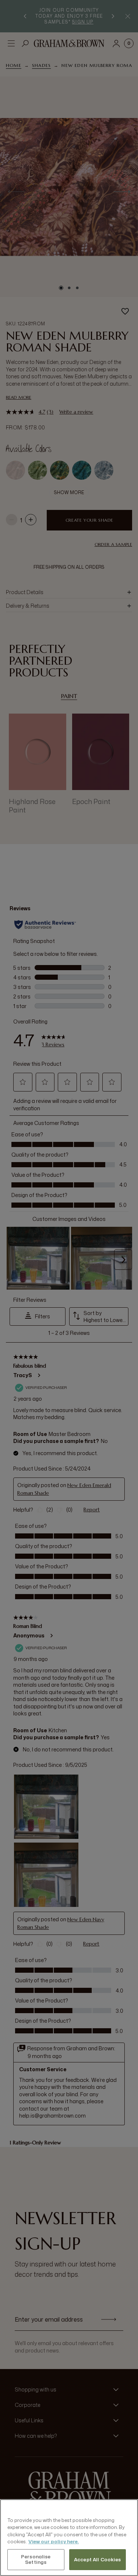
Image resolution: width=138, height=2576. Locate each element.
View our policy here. (54, 2541)
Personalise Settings (36, 2559)
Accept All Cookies (97, 2559)
